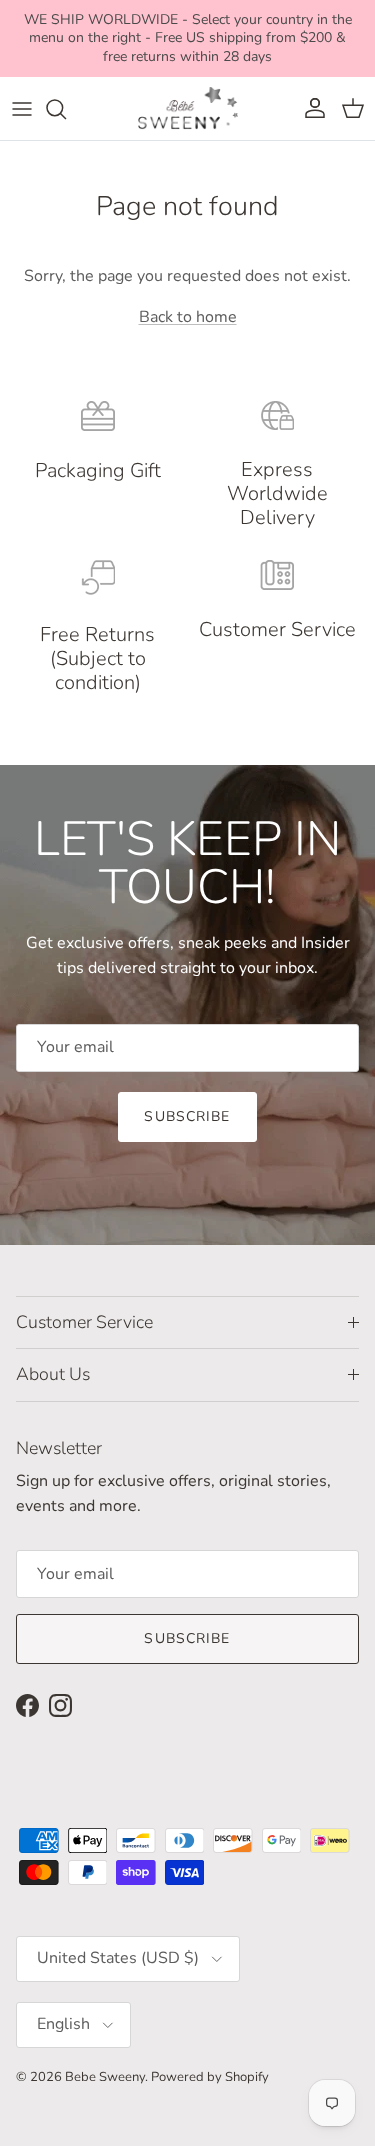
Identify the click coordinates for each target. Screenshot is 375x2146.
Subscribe (187, 1116)
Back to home (188, 317)
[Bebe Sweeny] (188, 108)
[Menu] (22, 109)
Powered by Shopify (210, 2077)
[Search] (66, 109)
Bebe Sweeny (105, 2077)
